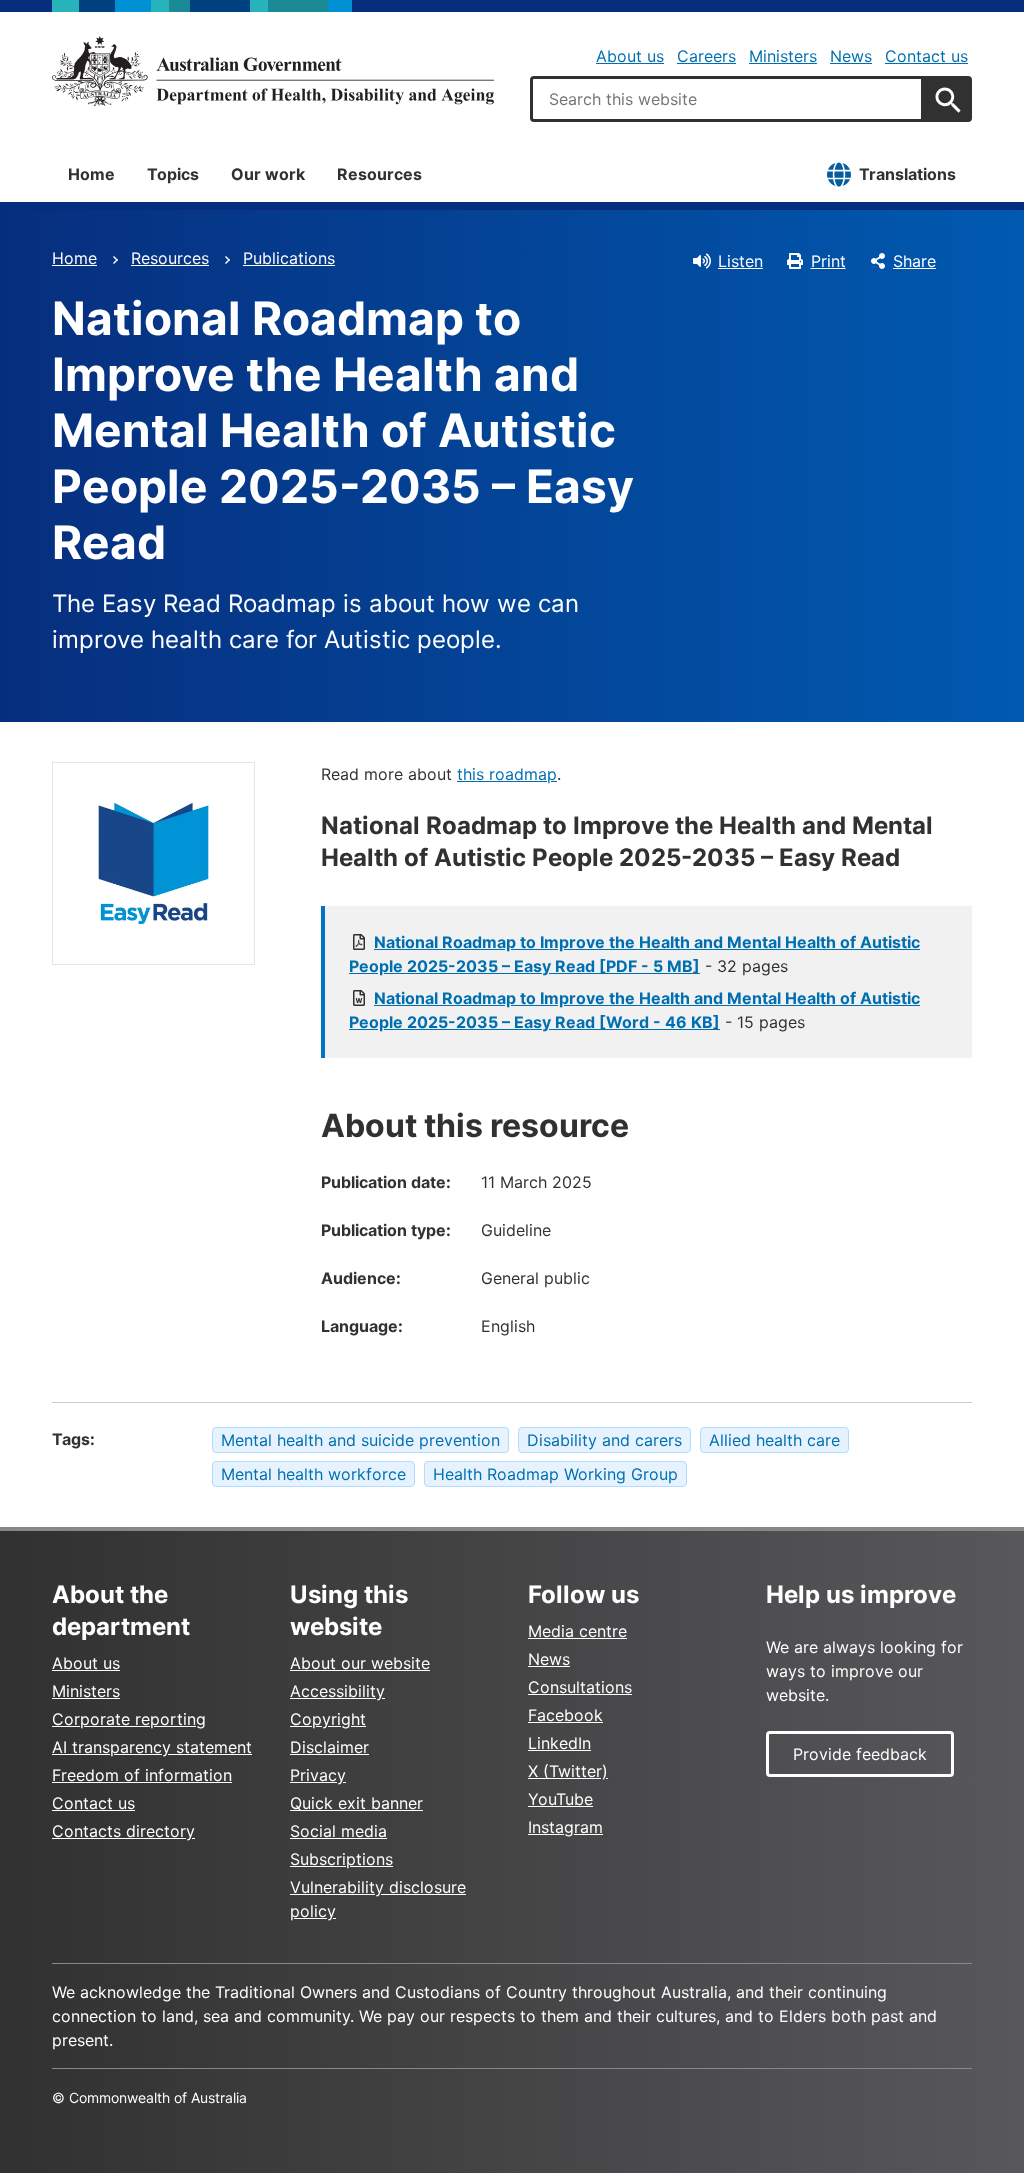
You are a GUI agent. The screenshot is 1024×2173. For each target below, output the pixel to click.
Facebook (565, 1715)
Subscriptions (341, 1859)
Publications (289, 258)
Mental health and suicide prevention (360, 1440)
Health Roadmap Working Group (555, 1474)
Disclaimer (329, 1747)
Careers (706, 56)
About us (630, 56)
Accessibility (337, 1691)
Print (828, 261)
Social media (338, 1831)
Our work (268, 174)
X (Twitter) (568, 1771)
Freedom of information (142, 1775)
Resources (379, 174)
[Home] (273, 71)
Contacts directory (123, 1831)
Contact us (926, 56)
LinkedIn (559, 1743)
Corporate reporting (129, 1719)
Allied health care (774, 1440)
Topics (173, 174)
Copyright (328, 1719)
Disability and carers (604, 1440)
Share (914, 261)
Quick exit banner (356, 1803)
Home (91, 174)
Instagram (565, 1827)
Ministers (783, 56)
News (851, 56)
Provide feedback (860, 1754)
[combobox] (727, 99)
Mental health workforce (313, 1474)
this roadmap (507, 774)
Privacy (318, 1775)
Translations (907, 174)
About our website (360, 1663)
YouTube (560, 1799)
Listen (740, 261)
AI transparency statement (152, 1747)
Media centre (577, 1631)
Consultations (580, 1687)
